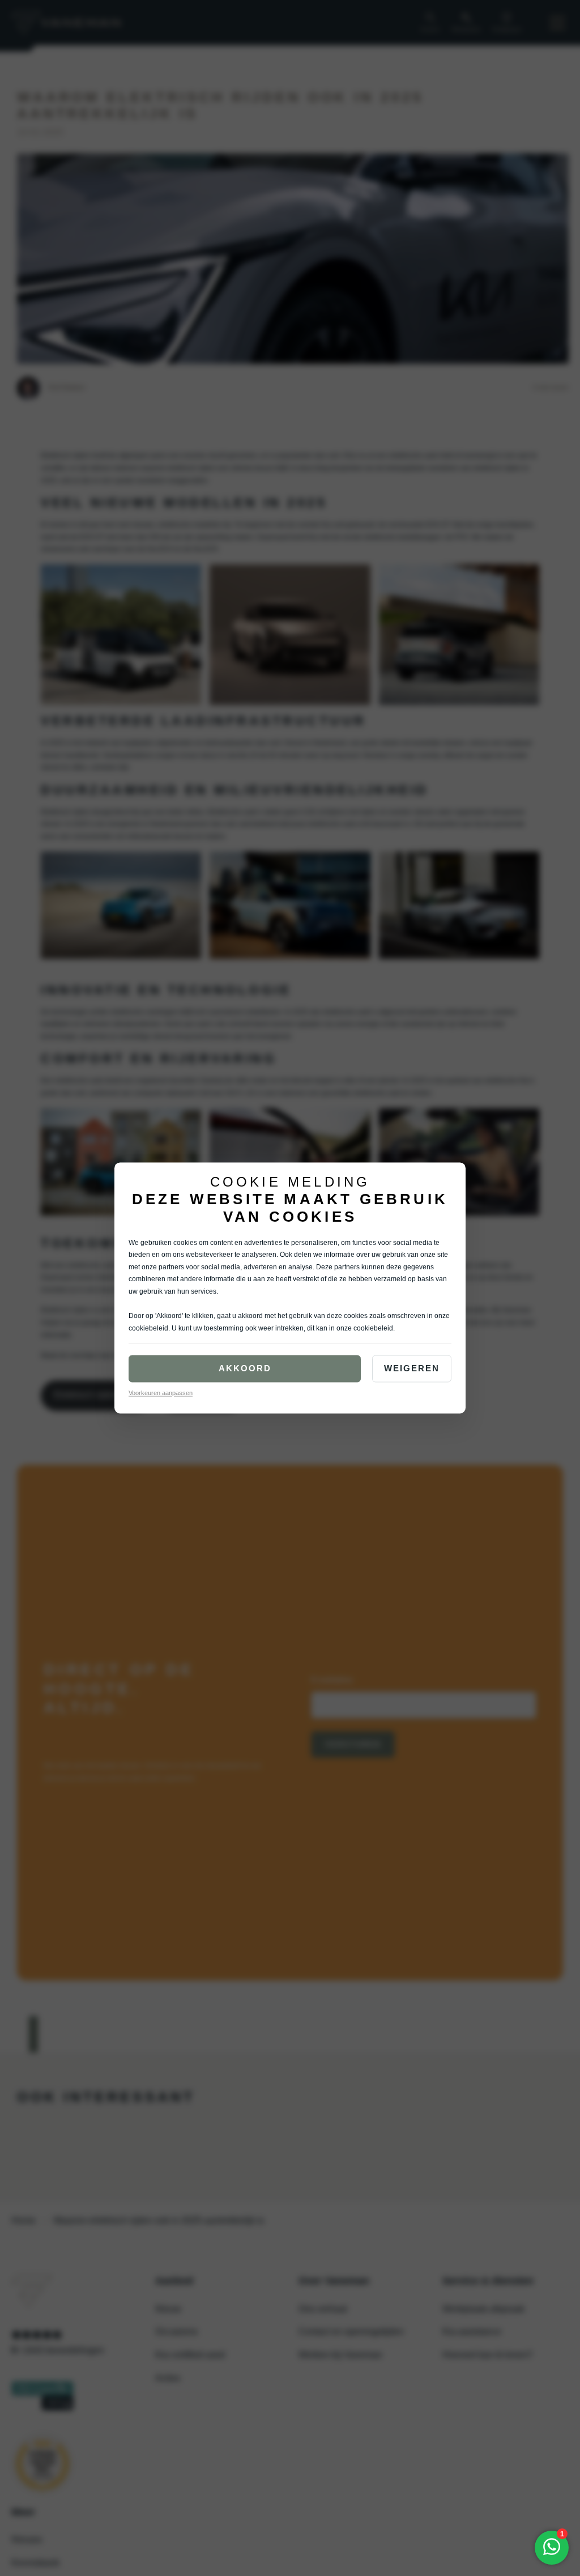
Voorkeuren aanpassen (161, 1393)
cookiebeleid (148, 1328)
